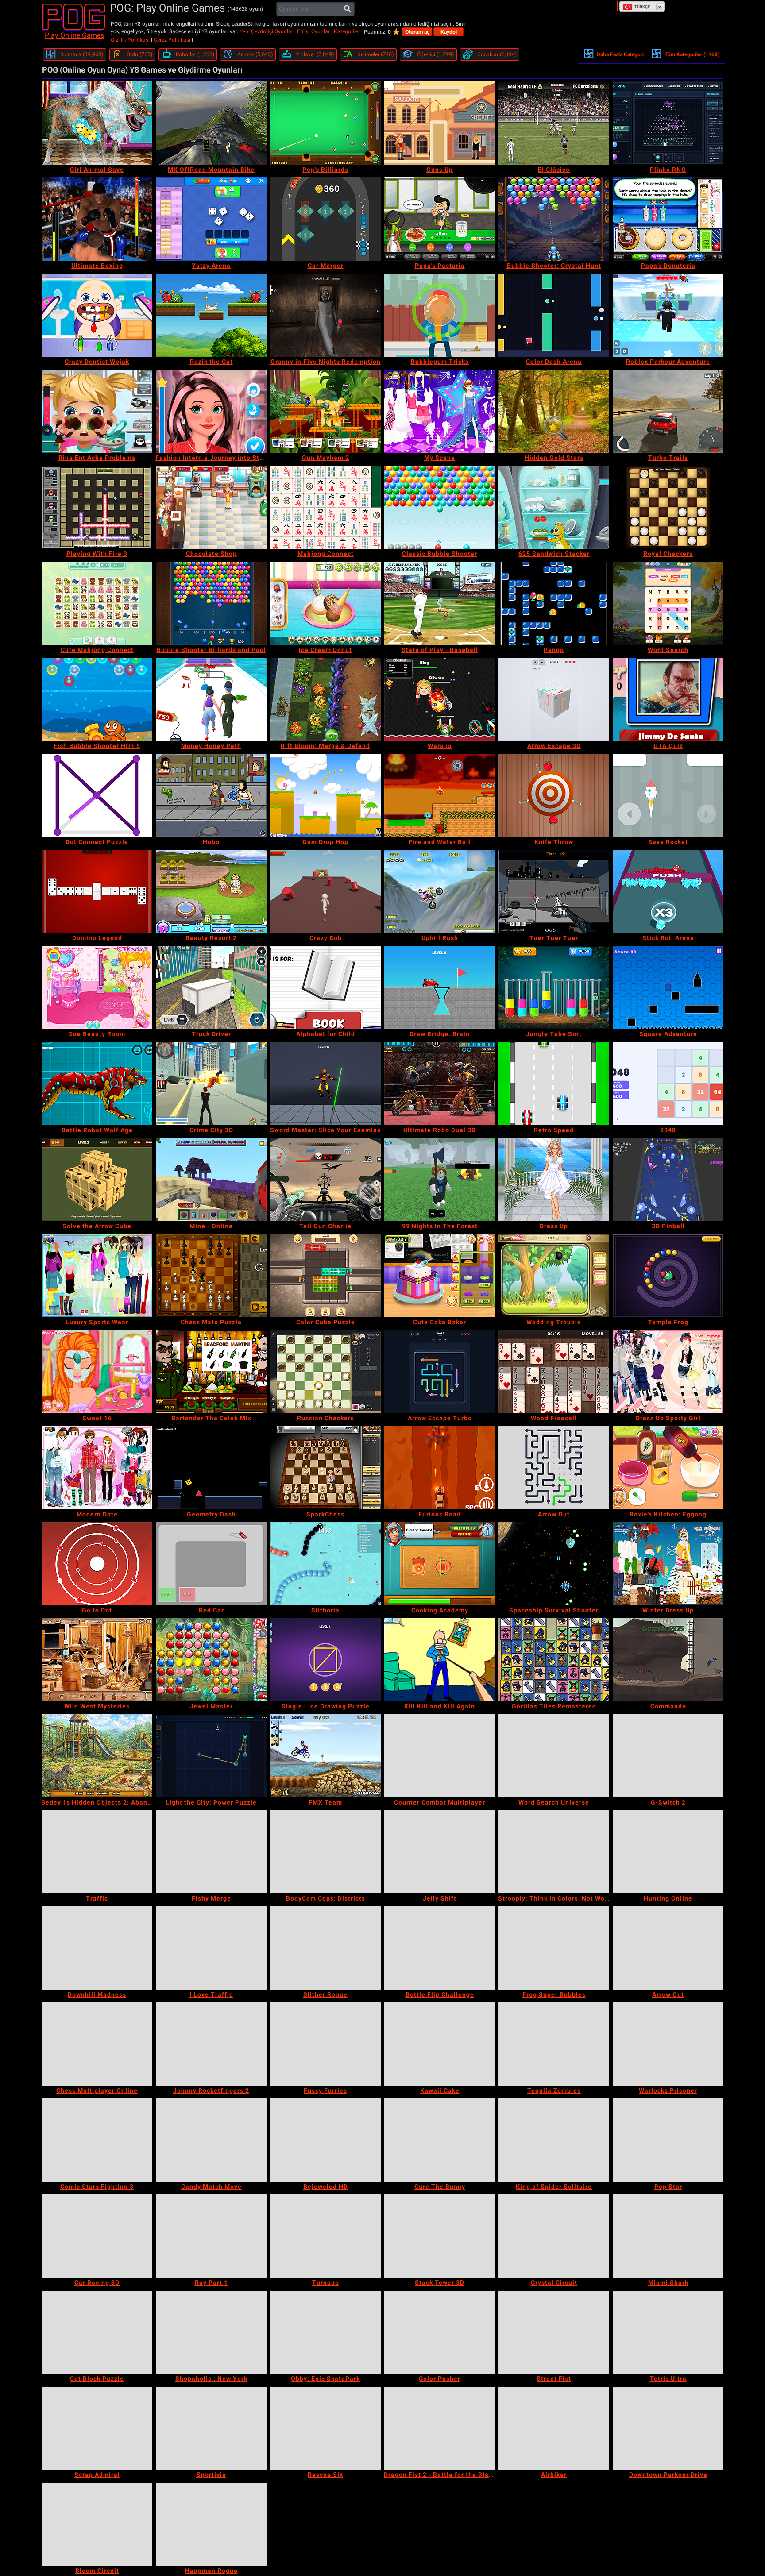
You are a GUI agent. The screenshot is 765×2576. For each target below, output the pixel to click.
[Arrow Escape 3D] (554, 699)
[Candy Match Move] (211, 2140)
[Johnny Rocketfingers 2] (211, 2044)
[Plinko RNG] (668, 123)
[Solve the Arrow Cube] (97, 1180)
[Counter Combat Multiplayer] (440, 1756)
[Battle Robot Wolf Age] (97, 1084)
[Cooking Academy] (440, 1564)
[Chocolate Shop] (211, 507)
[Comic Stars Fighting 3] (97, 2140)
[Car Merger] (325, 219)
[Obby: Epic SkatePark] (325, 2332)
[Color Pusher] (440, 2332)
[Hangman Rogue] (211, 2524)
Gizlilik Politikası (130, 40)
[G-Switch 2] (668, 1756)
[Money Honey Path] (211, 699)
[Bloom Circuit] (97, 2524)
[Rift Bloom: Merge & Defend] (325, 699)
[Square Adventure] (668, 987)
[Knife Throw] (554, 795)
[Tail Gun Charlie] (325, 1180)
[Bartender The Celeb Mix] (211, 1372)
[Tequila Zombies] (554, 2044)
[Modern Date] (97, 1468)
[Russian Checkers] (325, 1372)
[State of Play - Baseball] (440, 603)
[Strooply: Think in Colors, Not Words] (554, 1852)
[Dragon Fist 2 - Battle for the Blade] (440, 2428)
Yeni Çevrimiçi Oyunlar (266, 31)
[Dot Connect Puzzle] (97, 795)
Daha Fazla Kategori (620, 54)
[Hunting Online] (668, 1852)
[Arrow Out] (554, 1468)
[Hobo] (211, 795)
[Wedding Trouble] (554, 1276)
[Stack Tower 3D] (440, 2236)
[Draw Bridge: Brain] (440, 987)
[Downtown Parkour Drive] (668, 2428)
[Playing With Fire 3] (97, 507)
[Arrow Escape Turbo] (440, 1372)
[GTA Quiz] (668, 699)
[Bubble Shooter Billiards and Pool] (211, 603)
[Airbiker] (554, 2428)
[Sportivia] (211, 2428)
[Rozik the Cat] (211, 315)
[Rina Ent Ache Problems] (97, 411)
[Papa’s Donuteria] (668, 219)
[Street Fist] (554, 2332)
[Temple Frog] (668, 1276)
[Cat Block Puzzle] (97, 2332)
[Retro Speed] (554, 1084)
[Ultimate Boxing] (97, 219)
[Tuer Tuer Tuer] (554, 891)
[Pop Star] (668, 2140)
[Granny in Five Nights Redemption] (325, 315)
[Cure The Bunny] (440, 2140)
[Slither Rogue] (325, 1948)
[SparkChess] (325, 1468)
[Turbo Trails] (668, 411)
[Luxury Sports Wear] (97, 1276)
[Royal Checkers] (668, 507)
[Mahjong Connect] (325, 507)
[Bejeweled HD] (325, 2140)
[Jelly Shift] (440, 1852)
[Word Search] (668, 603)
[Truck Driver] (211, 987)
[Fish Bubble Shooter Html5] (97, 699)
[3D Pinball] (668, 1180)
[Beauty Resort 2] (211, 891)
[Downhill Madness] (97, 1948)
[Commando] (668, 1660)
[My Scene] (440, 411)
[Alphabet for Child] (325, 987)
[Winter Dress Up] (668, 1564)
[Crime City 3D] (211, 1084)
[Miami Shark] (668, 2236)
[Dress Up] (554, 1180)
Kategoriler (347, 31)
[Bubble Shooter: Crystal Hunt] (554, 219)
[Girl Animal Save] (97, 123)
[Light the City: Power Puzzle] (211, 1756)
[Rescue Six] (325, 2428)
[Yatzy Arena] (211, 219)
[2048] (668, 1084)
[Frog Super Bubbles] (554, 1948)
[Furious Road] (440, 1468)
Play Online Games (74, 35)
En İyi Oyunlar (313, 31)
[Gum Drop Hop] (325, 795)
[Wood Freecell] (554, 1372)
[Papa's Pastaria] (440, 219)
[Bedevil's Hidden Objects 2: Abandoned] (97, 1756)
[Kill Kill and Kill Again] (440, 1660)
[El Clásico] (554, 123)
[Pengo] (554, 603)
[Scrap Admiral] (97, 2428)
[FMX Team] (325, 1756)
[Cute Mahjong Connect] (97, 603)
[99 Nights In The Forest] (440, 1180)
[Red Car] (211, 1564)
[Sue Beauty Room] (97, 987)
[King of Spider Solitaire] (554, 2140)
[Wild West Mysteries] (97, 1660)
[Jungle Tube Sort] (554, 987)
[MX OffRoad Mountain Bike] (211, 123)
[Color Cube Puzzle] (325, 1276)
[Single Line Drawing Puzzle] (325, 1660)
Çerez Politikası (172, 40)
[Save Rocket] (668, 795)
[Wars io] (440, 699)
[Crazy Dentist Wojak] (97, 315)
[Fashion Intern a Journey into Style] (211, 411)
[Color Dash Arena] (554, 315)
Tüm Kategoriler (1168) (692, 54)
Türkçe (642, 7)
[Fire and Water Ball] (440, 795)
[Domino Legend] (97, 891)
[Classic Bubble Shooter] (440, 507)
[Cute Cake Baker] (440, 1276)
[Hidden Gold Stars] (554, 411)
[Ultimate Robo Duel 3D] (440, 1084)
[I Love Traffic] (211, 1948)
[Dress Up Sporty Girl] (668, 1372)
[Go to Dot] (97, 1564)
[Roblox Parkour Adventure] (668, 315)
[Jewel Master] (211, 1660)
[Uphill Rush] (440, 891)
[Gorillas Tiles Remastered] (554, 1660)
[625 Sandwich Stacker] (554, 507)
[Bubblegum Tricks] (440, 315)
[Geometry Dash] (211, 1468)
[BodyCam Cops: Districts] (325, 1852)
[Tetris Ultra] (668, 2332)
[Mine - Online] (211, 1180)
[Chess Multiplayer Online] (97, 2044)
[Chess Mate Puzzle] (211, 1276)
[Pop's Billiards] (325, 123)
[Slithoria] (325, 1564)
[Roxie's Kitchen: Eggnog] (668, 1468)
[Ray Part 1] (211, 2236)
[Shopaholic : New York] (211, 2332)
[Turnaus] (325, 2236)
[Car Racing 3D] (97, 2236)
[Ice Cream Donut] (325, 603)
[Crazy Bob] (325, 891)
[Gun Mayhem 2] (325, 411)
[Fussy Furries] (325, 2044)
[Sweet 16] (97, 1372)
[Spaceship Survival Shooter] (554, 1564)
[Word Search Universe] (554, 1756)
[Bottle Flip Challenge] (440, 1948)
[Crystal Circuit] (554, 2236)
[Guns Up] (440, 123)
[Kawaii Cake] (440, 2044)
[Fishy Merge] (211, 1852)
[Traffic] (97, 1852)
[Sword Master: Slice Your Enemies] (325, 1084)
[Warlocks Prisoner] (668, 2044)
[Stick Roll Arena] (668, 891)
